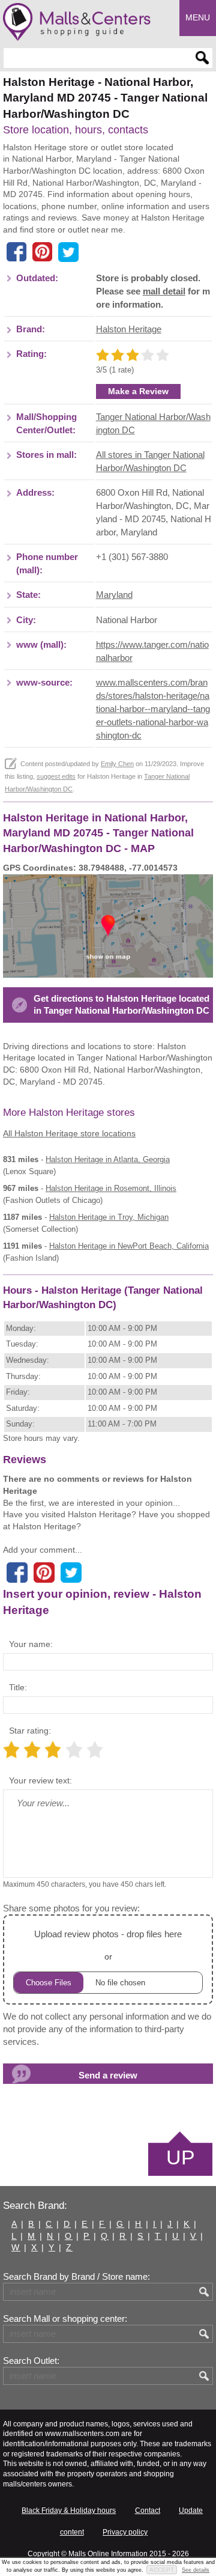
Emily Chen (117, 764)
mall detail (164, 291)
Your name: (31, 1644)
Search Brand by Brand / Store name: (76, 2277)
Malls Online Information (108, 2554)
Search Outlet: (31, 2361)
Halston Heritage (129, 329)
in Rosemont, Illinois (111, 1188)
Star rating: (30, 1731)
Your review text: (40, 1780)
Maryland (114, 595)
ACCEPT (162, 2570)
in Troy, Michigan (109, 1217)
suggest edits (56, 776)
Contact (148, 2511)
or (108, 1945)
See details (196, 2570)
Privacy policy (125, 2532)
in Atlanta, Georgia (108, 1159)
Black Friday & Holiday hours (69, 2511)
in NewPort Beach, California (129, 1246)
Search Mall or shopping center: (65, 2319)
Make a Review (138, 391)
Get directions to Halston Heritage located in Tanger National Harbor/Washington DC (121, 1005)
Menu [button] (198, 17)
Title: (18, 1687)
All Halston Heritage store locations (69, 1133)
